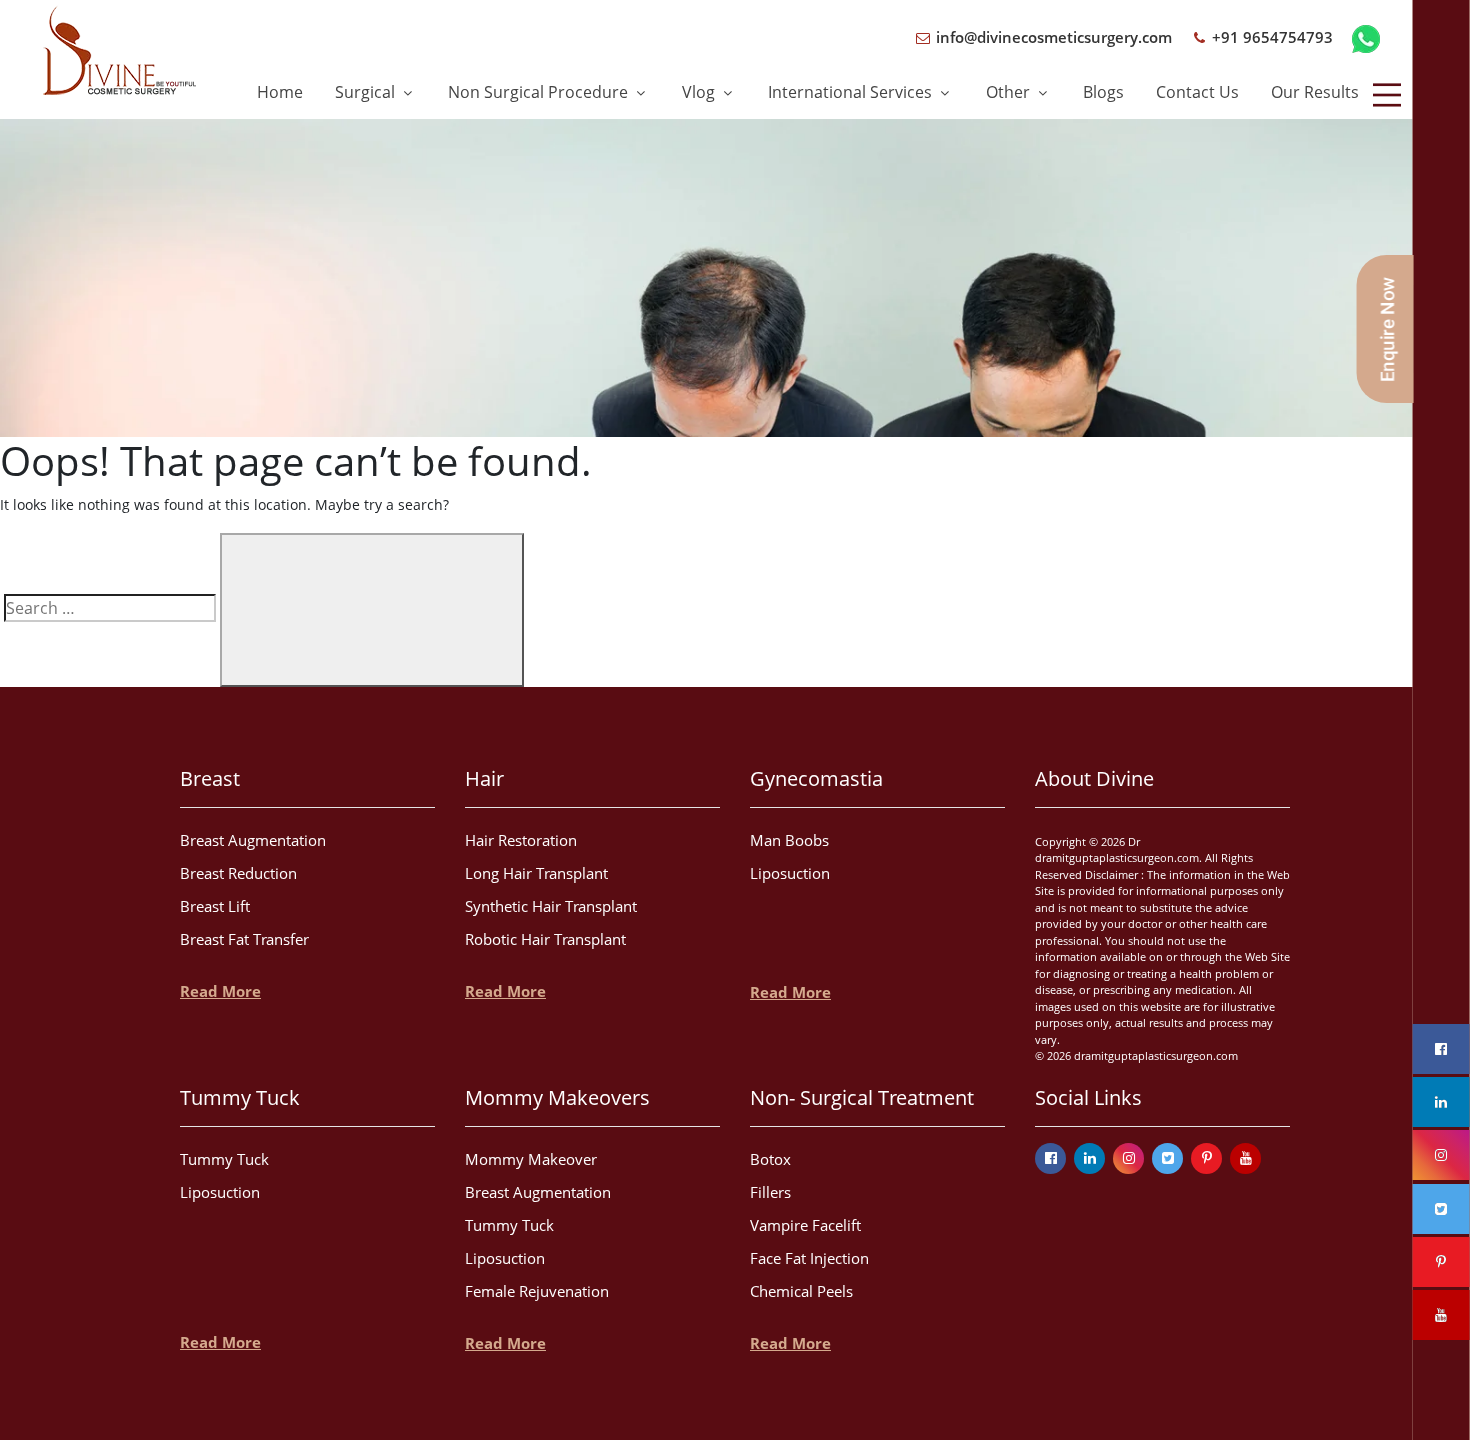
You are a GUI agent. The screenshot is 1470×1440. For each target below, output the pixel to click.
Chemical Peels (801, 1291)
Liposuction (790, 873)
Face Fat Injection (809, 1258)
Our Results (1315, 92)
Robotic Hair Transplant (545, 939)
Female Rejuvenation (537, 1291)
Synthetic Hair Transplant (551, 906)
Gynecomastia (816, 778)
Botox (770, 1159)
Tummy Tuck (240, 1097)
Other (1010, 92)
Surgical (367, 92)
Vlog (700, 92)
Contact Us (1197, 92)
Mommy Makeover (531, 1159)
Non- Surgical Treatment (862, 1097)
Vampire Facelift (805, 1225)
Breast (210, 778)
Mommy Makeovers (557, 1097)
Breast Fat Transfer (244, 939)
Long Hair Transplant (536, 873)
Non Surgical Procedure (540, 92)
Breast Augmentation (253, 840)
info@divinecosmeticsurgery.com (1052, 37)
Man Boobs (789, 840)
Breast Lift (215, 906)
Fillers (770, 1192)
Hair (484, 778)
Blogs (1103, 92)
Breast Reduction (238, 873)
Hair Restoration (521, 840)
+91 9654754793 (1270, 37)
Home (280, 92)
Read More (220, 991)
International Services (852, 92)
